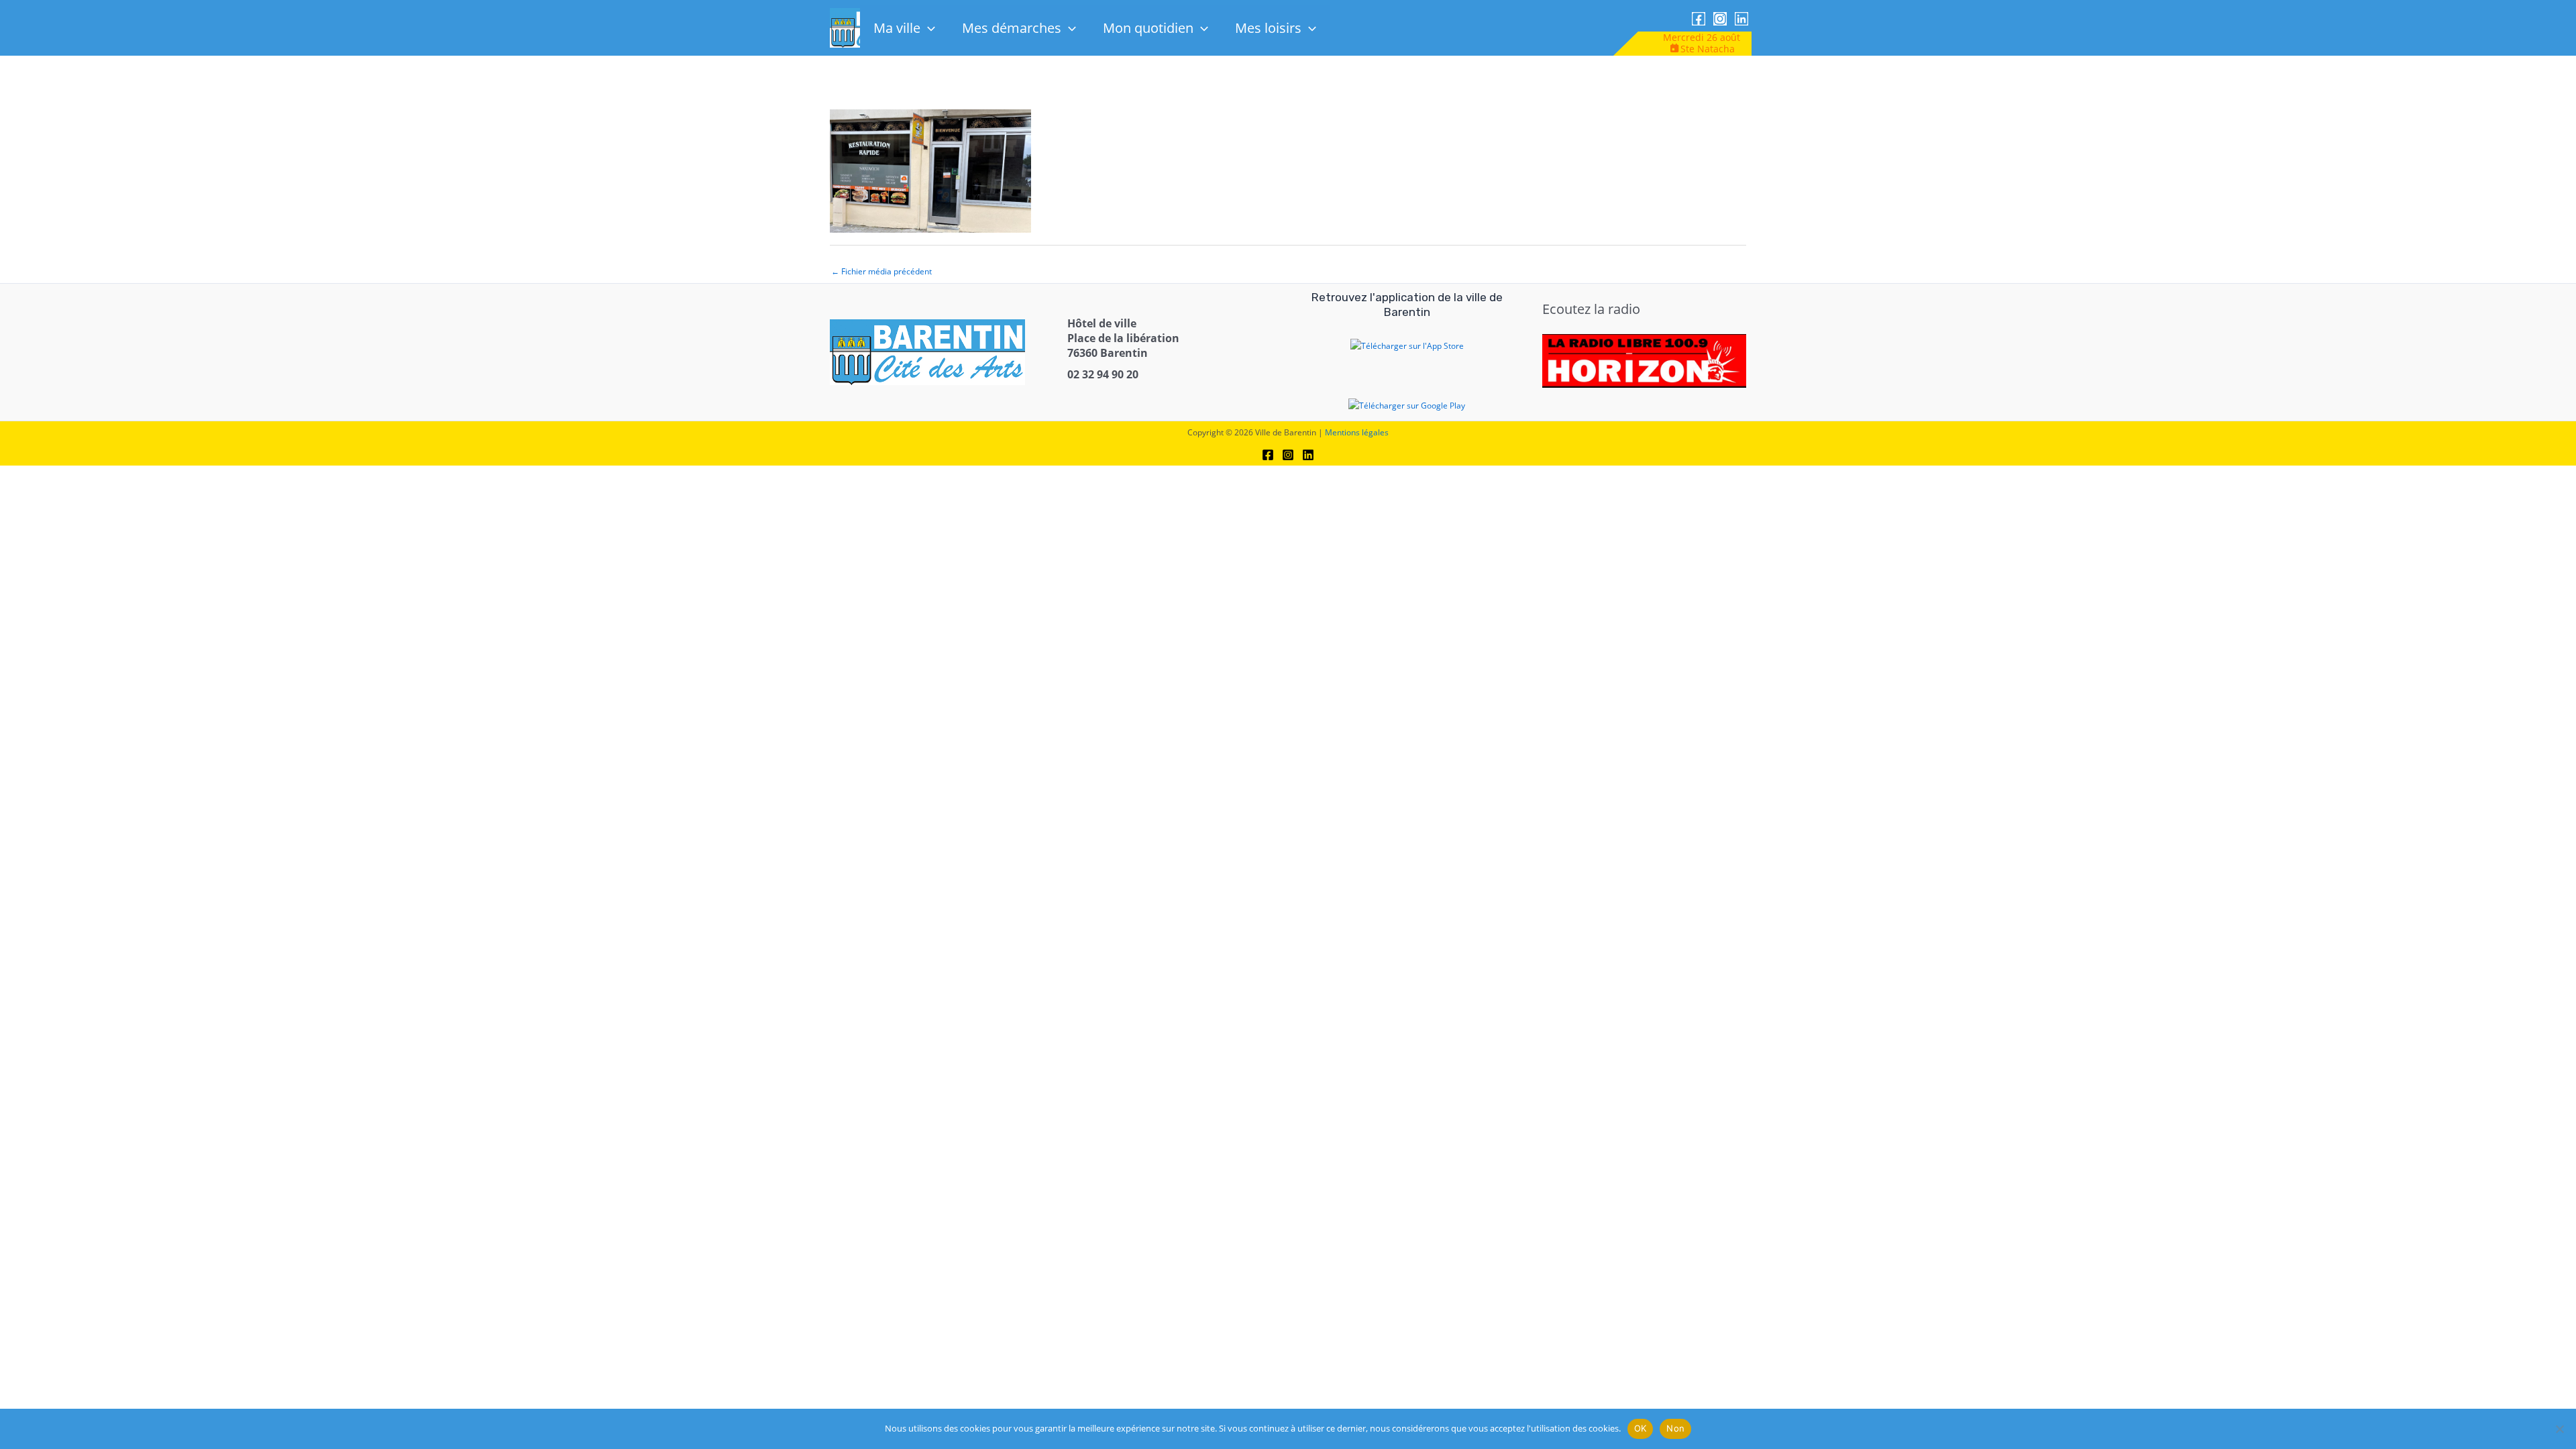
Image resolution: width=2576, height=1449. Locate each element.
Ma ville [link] (897, 28)
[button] (928, 28)
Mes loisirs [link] (1268, 28)
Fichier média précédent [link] (881, 271)
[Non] (2559, 1429)
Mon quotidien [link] (1148, 28)
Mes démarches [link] (1012, 28)
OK (1641, 1428)
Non (1675, 1428)
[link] (1699, 19)
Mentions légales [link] (1357, 432)
